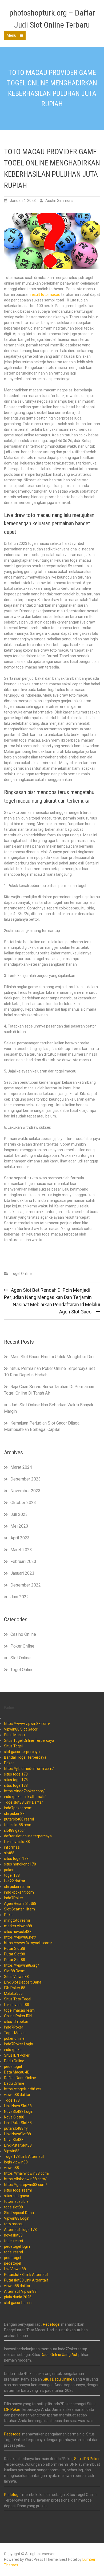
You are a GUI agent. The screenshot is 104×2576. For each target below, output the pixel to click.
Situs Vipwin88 (16, 1977)
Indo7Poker (14, 1898)
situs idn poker (16, 2022)
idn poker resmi (17, 1887)
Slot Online (21, 1658)
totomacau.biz (16, 2201)
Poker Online (22, 1646)
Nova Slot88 (14, 2117)
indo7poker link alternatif (25, 1797)
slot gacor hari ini (18, 2303)
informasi (12, 1847)
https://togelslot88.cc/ (23, 2089)
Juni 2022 (20, 1597)
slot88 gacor (14, 1830)
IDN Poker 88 (15, 1988)
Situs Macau (14, 1735)
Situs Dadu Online (57, 2379)
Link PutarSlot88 (18, 2123)
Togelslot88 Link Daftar (23, 1802)
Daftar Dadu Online (20, 2078)
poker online (14, 2038)
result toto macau (45, 294)
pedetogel (13, 2258)
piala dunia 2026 (18, 2297)
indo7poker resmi (19, 1808)
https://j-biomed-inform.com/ (29, 1769)
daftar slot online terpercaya (28, 1836)
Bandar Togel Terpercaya (25, 1757)
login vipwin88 (16, 2162)
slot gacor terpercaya (22, 1752)
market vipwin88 (18, 1926)
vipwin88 (11, 2168)
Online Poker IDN (18, 2016)
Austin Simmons (59, 201)
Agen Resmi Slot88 (20, 1903)
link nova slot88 (17, 1842)
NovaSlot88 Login (19, 2112)
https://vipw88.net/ (20, 1937)
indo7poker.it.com (19, 1892)
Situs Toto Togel (18, 1999)
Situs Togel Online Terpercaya (29, 1740)
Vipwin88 (12, 2151)
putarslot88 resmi (19, 1819)
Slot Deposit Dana (19, 2213)
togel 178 (12, 1875)
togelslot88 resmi (19, 1825)
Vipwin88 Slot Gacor (21, 1729)
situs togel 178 (16, 1859)
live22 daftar (15, 1881)
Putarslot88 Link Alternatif (26, 2275)
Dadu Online (14, 2061)
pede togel (13, 2067)
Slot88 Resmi (15, 1971)
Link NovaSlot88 (17, 2134)
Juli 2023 (19, 1514)
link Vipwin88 (15, 2269)
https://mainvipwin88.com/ (27, 2173)
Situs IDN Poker (17, 2055)
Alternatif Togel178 (20, 2230)
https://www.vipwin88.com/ (27, 1724)
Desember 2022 (26, 1585)
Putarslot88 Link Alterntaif (26, 2280)
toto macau (14, 2224)
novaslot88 (13, 2235)
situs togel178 (16, 1774)
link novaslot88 (17, 2005)
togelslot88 (13, 2207)
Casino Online (23, 1634)
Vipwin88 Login (17, 2218)
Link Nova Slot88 (18, 2106)
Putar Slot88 (15, 1948)
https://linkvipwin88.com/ (25, 2179)
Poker (9, 1763)
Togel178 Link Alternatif (24, 2156)
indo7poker (13, 2050)
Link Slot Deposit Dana (23, 1982)
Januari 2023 (22, 1573)
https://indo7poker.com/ (24, 1791)
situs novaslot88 (18, 1932)
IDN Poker (12, 2409)
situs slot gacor (17, 2196)
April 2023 (20, 1538)
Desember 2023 (26, 1479)
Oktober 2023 (23, 1503)
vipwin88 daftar (17, 2095)
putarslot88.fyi (16, 2128)
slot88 (9, 1853)
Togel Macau (15, 2033)
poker (9, 1870)
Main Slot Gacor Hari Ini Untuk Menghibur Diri (52, 1357)
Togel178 (12, 2100)
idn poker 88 (14, 1814)
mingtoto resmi (17, 1920)
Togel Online (21, 1274)
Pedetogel (52, 2324)
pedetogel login (17, 2246)
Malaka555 (13, 1993)
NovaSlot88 (14, 2140)
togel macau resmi (20, 2010)
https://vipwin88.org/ (22, 1965)
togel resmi (13, 2241)
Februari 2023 (23, 1561)
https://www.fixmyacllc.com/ (28, 1943)
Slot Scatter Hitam (19, 1909)
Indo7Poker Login (19, 2044)
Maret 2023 (21, 1550)
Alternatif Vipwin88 (20, 2291)
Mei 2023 (19, 1526)
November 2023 (25, 1491)
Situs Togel (13, 1746)
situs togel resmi (18, 2190)
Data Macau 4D (17, 2072)
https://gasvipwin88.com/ (26, 2185)
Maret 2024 (21, 1467)
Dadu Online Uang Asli (59, 2355)
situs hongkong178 (20, 1864)
